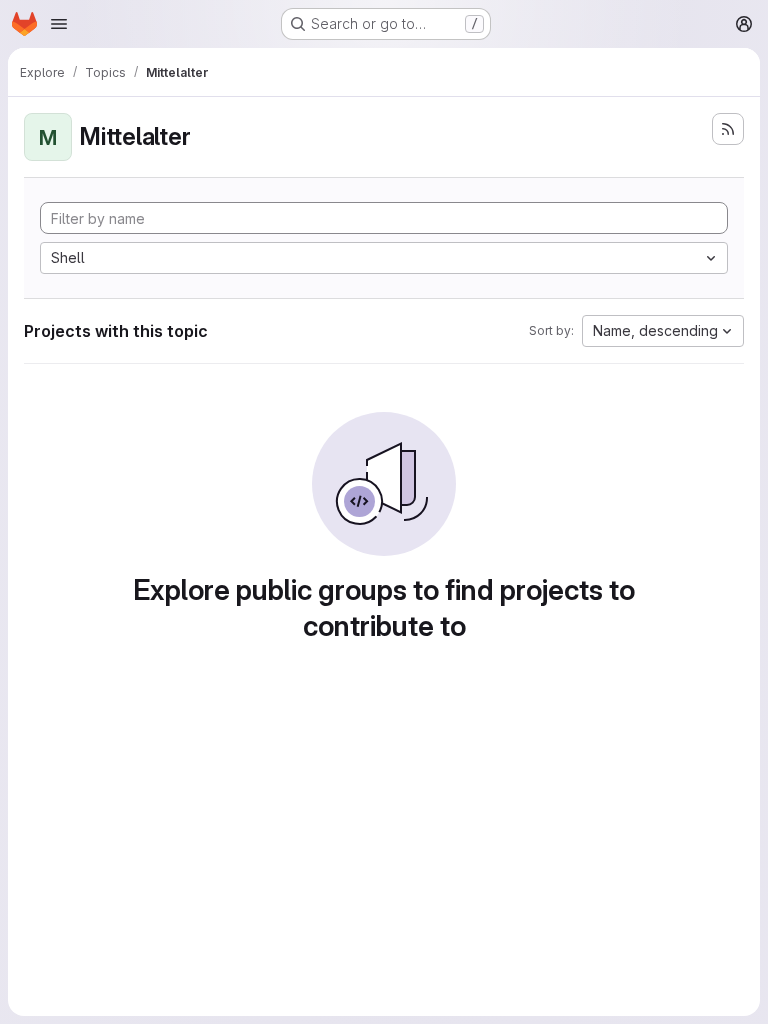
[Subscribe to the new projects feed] (728, 129)
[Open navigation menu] (59, 24)
